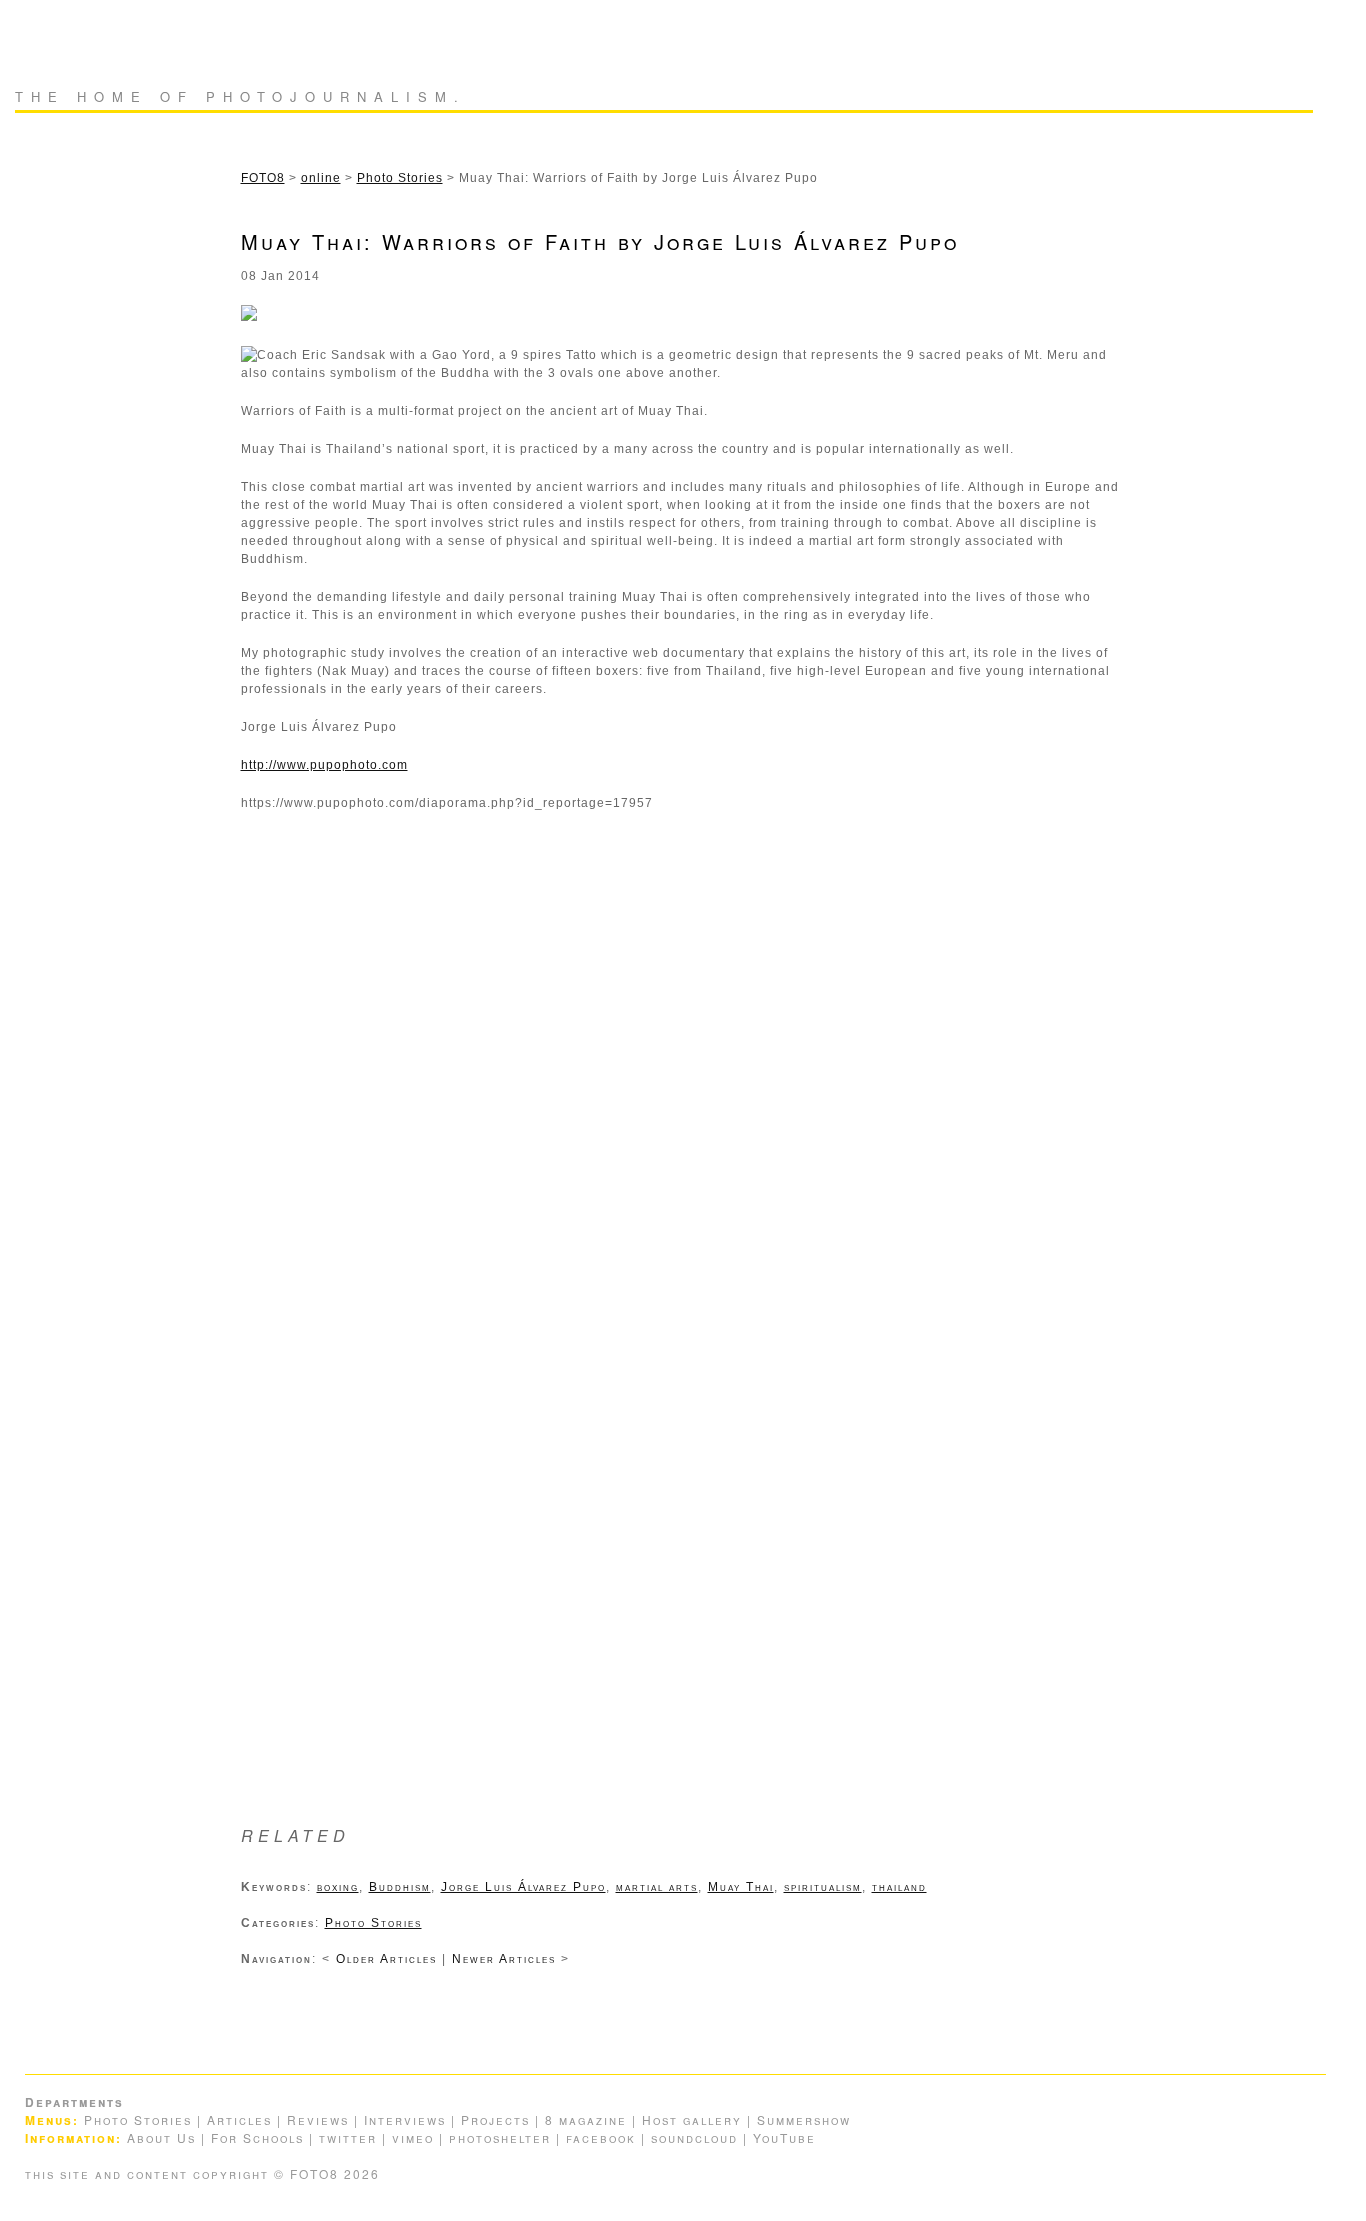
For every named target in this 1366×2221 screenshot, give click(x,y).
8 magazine (586, 2119)
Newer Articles (506, 1959)
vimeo (413, 2137)
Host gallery (692, 2119)
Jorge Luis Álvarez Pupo (523, 1887)
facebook (601, 2137)
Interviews (405, 2119)
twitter (348, 2137)
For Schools (257, 2137)
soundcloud (694, 2137)
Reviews (318, 2119)
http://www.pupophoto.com (324, 765)
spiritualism (823, 1887)
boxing (338, 1887)
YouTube (784, 2137)
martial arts (657, 1887)
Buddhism (400, 1887)
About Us (161, 2137)
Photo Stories (373, 1923)
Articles (239, 2119)
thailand (899, 1887)
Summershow (804, 2119)
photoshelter (500, 2137)
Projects (495, 2119)
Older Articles (389, 1959)
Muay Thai (741, 1887)
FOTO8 (82, 45)
